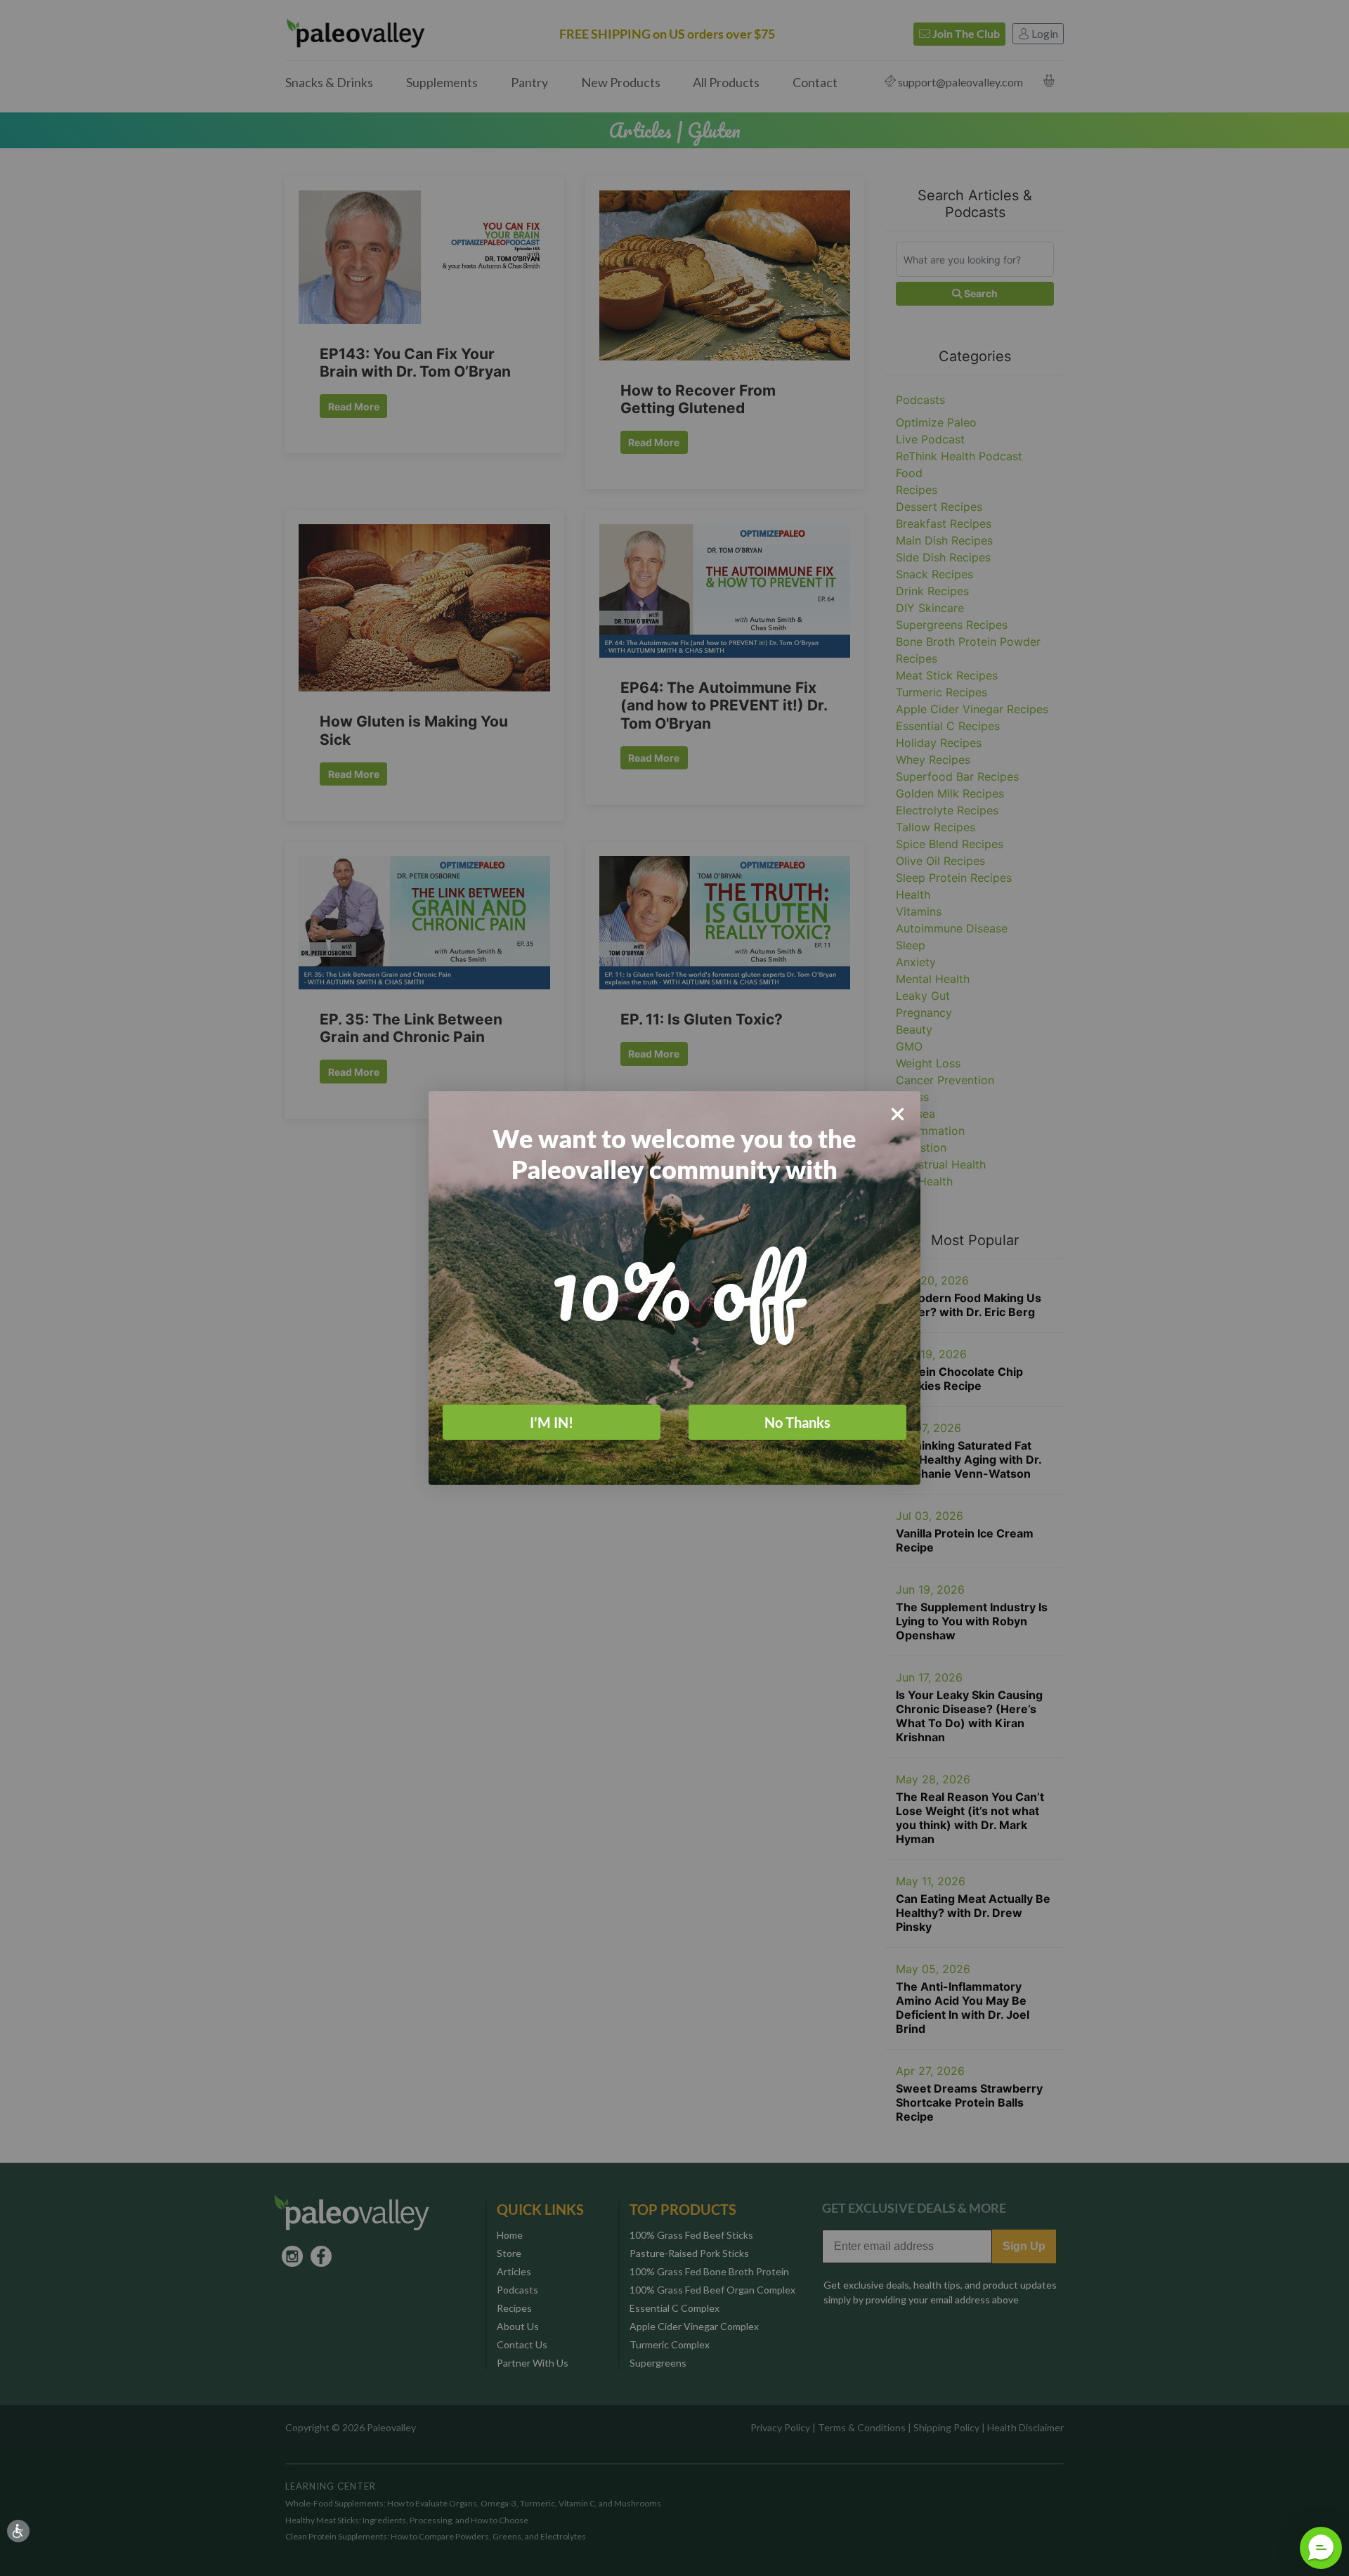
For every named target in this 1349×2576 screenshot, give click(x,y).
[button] (1321, 2548)
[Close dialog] (898, 1114)
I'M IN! (552, 1422)
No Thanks (797, 1422)
